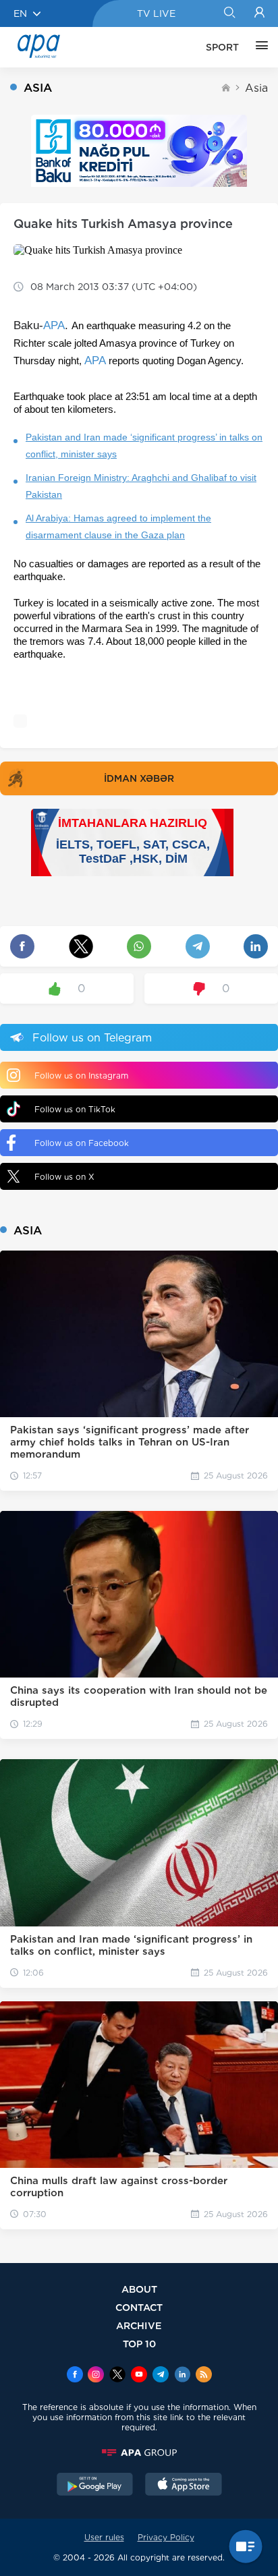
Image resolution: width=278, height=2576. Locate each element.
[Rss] (204, 2376)
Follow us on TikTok (75, 1109)
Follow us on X (64, 1177)
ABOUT (139, 2289)
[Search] (229, 13)
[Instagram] (96, 2376)
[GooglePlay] (95, 2486)
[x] (117, 2376)
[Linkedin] (182, 2376)
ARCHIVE (139, 2325)
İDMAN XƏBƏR (139, 778)
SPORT (222, 47)
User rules (104, 2537)
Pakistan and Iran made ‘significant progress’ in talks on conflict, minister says (144, 446)
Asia (256, 88)
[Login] (259, 13)
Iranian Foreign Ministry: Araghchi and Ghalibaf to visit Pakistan (141, 486)
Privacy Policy (166, 2537)
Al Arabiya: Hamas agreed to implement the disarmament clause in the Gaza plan (118, 526)
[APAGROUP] (139, 2453)
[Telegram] (161, 2376)
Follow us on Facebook (82, 1143)
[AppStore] (184, 2486)
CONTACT (139, 2307)
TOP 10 (139, 2344)
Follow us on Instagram (81, 1076)
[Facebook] (75, 2376)
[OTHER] (258, 47)
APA (54, 325)
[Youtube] (139, 2376)
